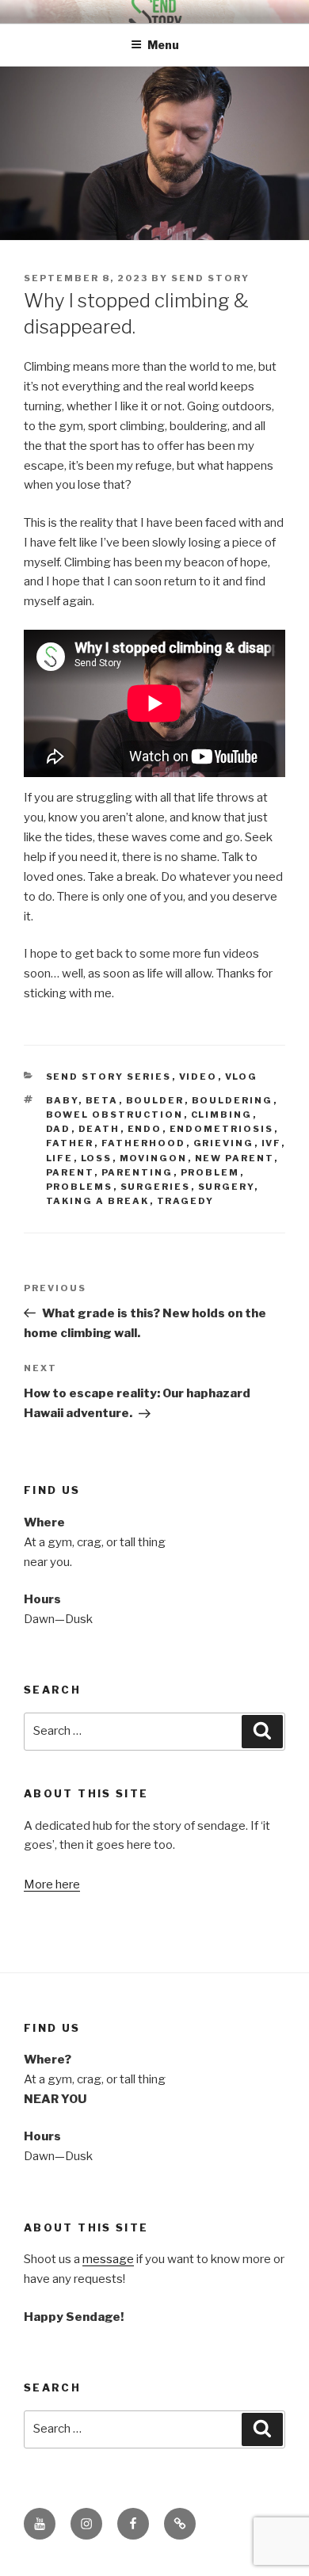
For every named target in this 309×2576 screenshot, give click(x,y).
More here (52, 1884)
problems (80, 1187)
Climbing (222, 1115)
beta (102, 1100)
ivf (271, 1143)
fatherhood (144, 1143)
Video (198, 1077)
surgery (226, 1187)
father (70, 1143)
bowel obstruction (115, 1115)
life (60, 1158)
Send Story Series (109, 1077)
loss (97, 1158)
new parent (235, 1158)
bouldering (233, 1100)
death (99, 1129)
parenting (137, 1172)
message (108, 2259)
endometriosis (222, 1129)
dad (59, 1129)
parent (70, 1172)
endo (145, 1129)
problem (210, 1172)
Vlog (242, 1077)
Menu (163, 45)
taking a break (98, 1201)
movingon (154, 1158)
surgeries (156, 1187)
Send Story (210, 278)
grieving (224, 1143)
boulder (155, 1100)
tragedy (186, 1201)
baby (62, 1100)
